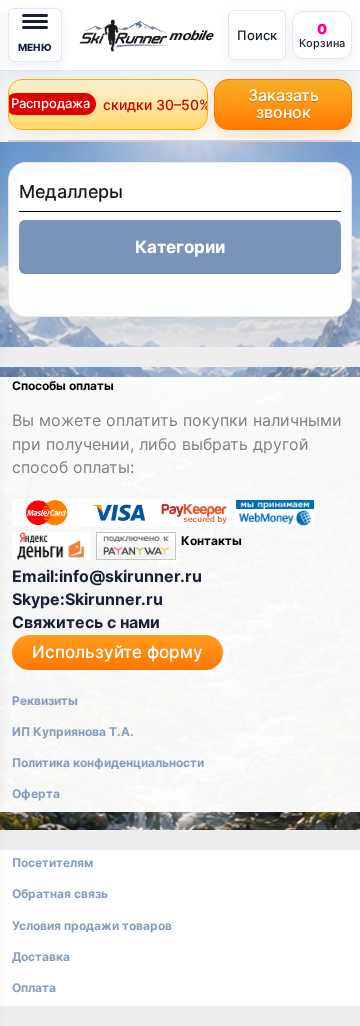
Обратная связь (60, 893)
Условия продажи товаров (92, 925)
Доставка (41, 956)
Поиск (257, 35)
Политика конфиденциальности (108, 762)
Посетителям (52, 862)
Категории (180, 247)
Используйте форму (117, 652)
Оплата (34, 987)
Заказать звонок (283, 103)
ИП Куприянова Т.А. (73, 731)
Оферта (36, 793)
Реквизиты (45, 700)
